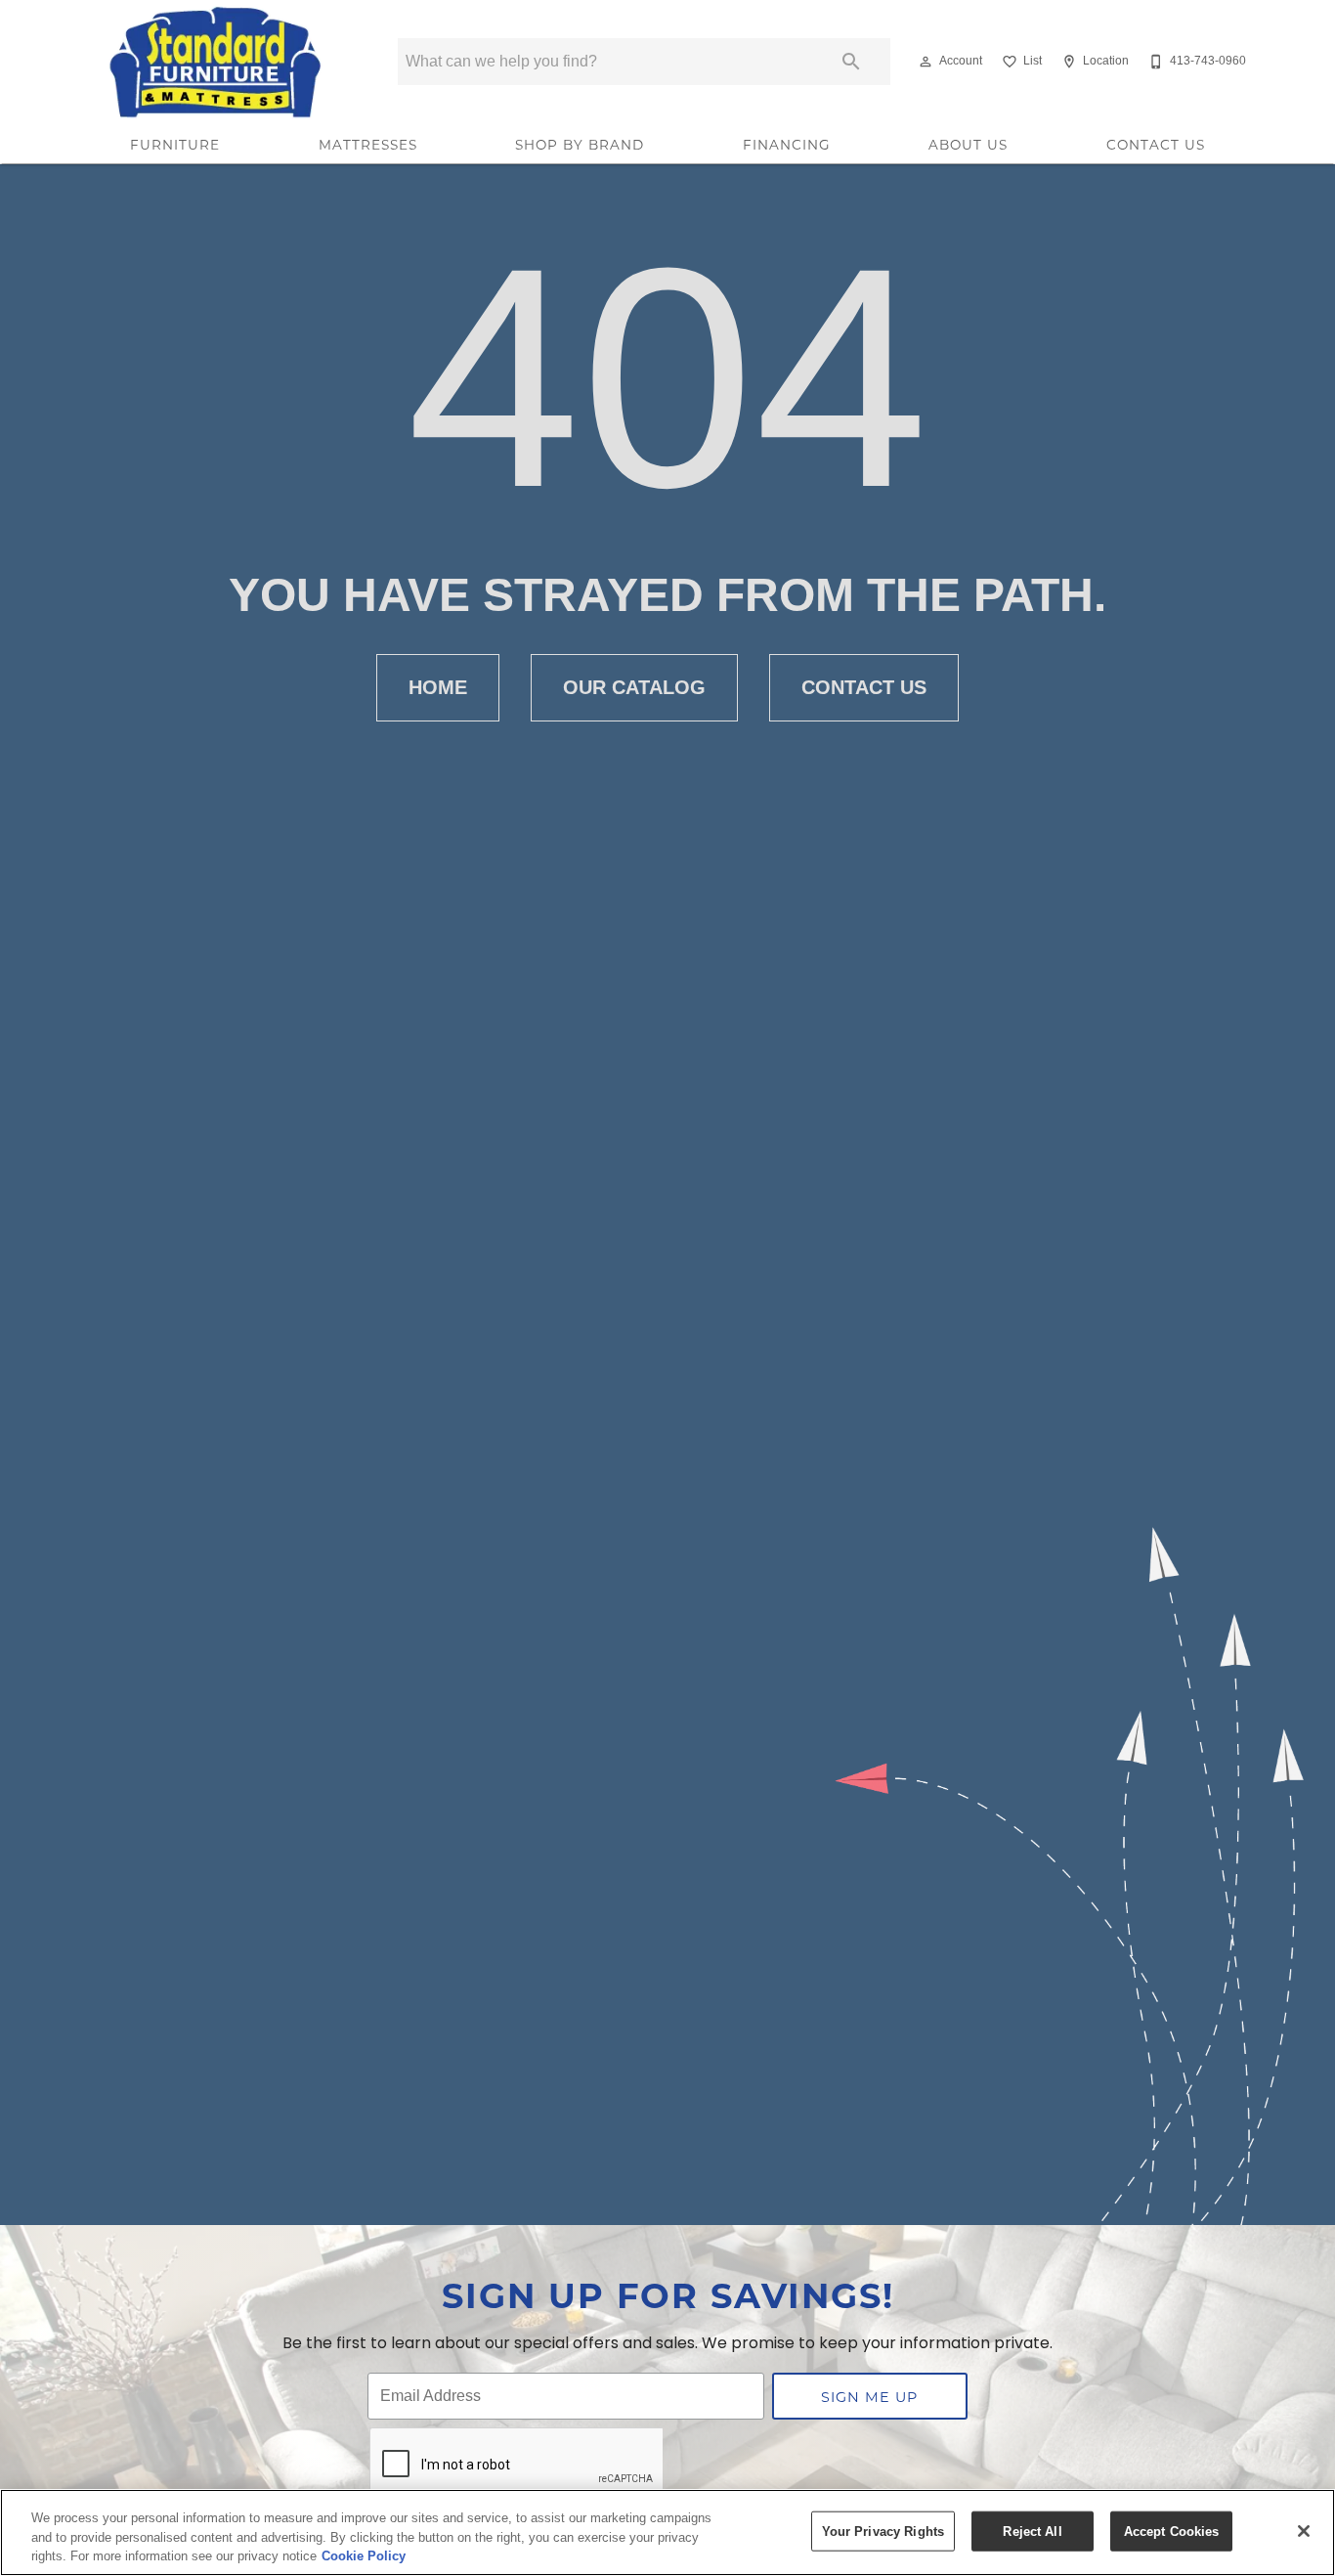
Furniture (175, 145)
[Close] (1304, 2531)
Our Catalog (634, 687)
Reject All (1032, 2531)
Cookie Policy (364, 2556)
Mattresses (368, 145)
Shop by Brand (580, 145)
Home (438, 687)
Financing (787, 145)
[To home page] (216, 62)
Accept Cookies (1172, 2531)
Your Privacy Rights (883, 2531)
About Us (968, 145)
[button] (926, 62)
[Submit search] (851, 62)
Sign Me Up (869, 2397)
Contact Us (1156, 145)
